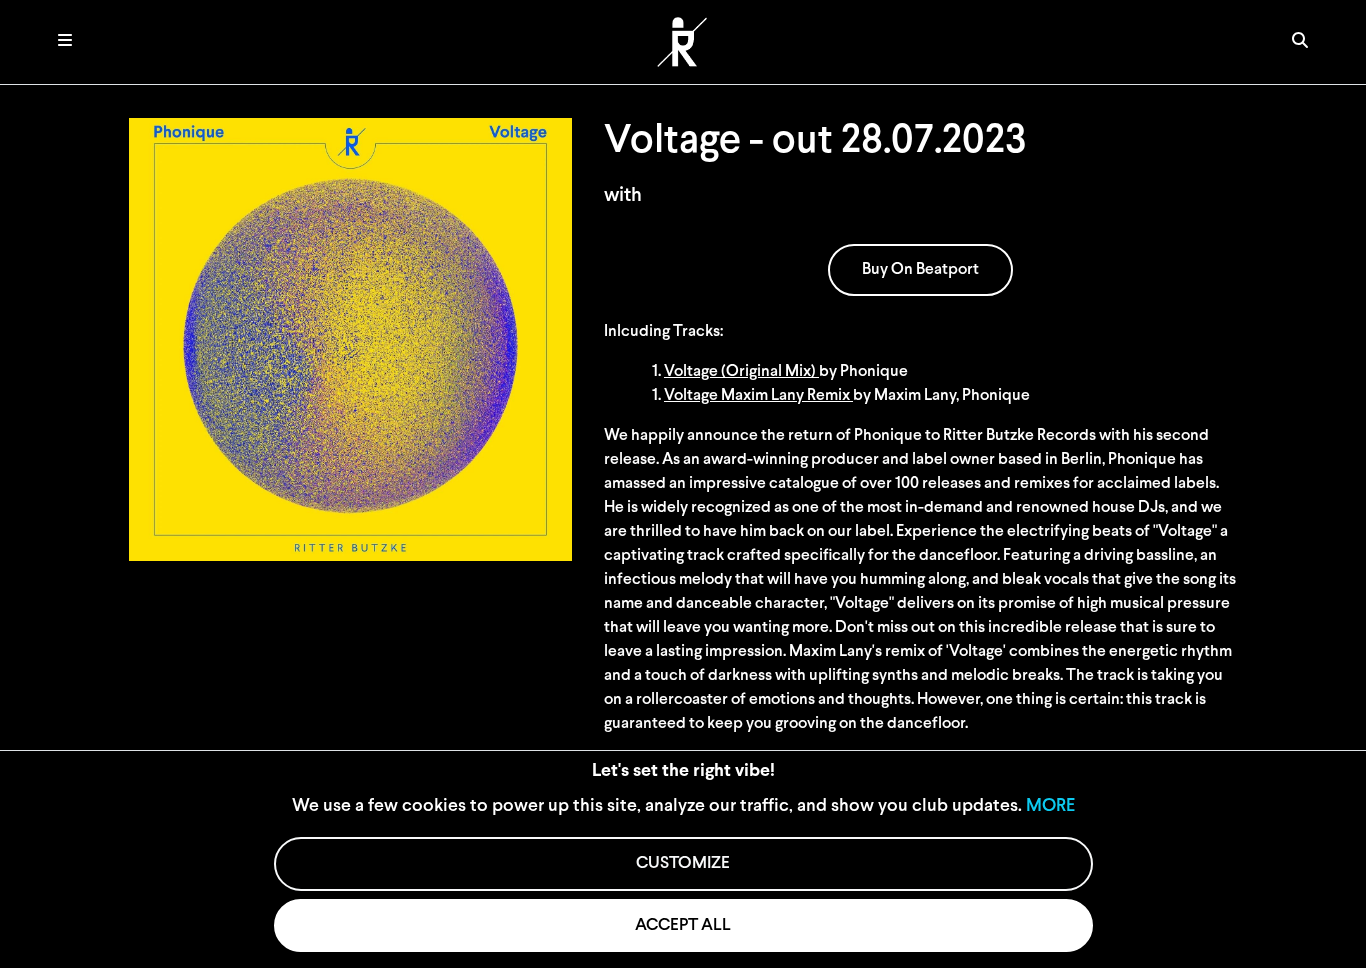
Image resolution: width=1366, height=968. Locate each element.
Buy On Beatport (920, 270)
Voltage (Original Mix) (741, 372)
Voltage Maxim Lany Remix (758, 396)
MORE (1050, 807)
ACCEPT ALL (683, 925)
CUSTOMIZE (683, 863)
